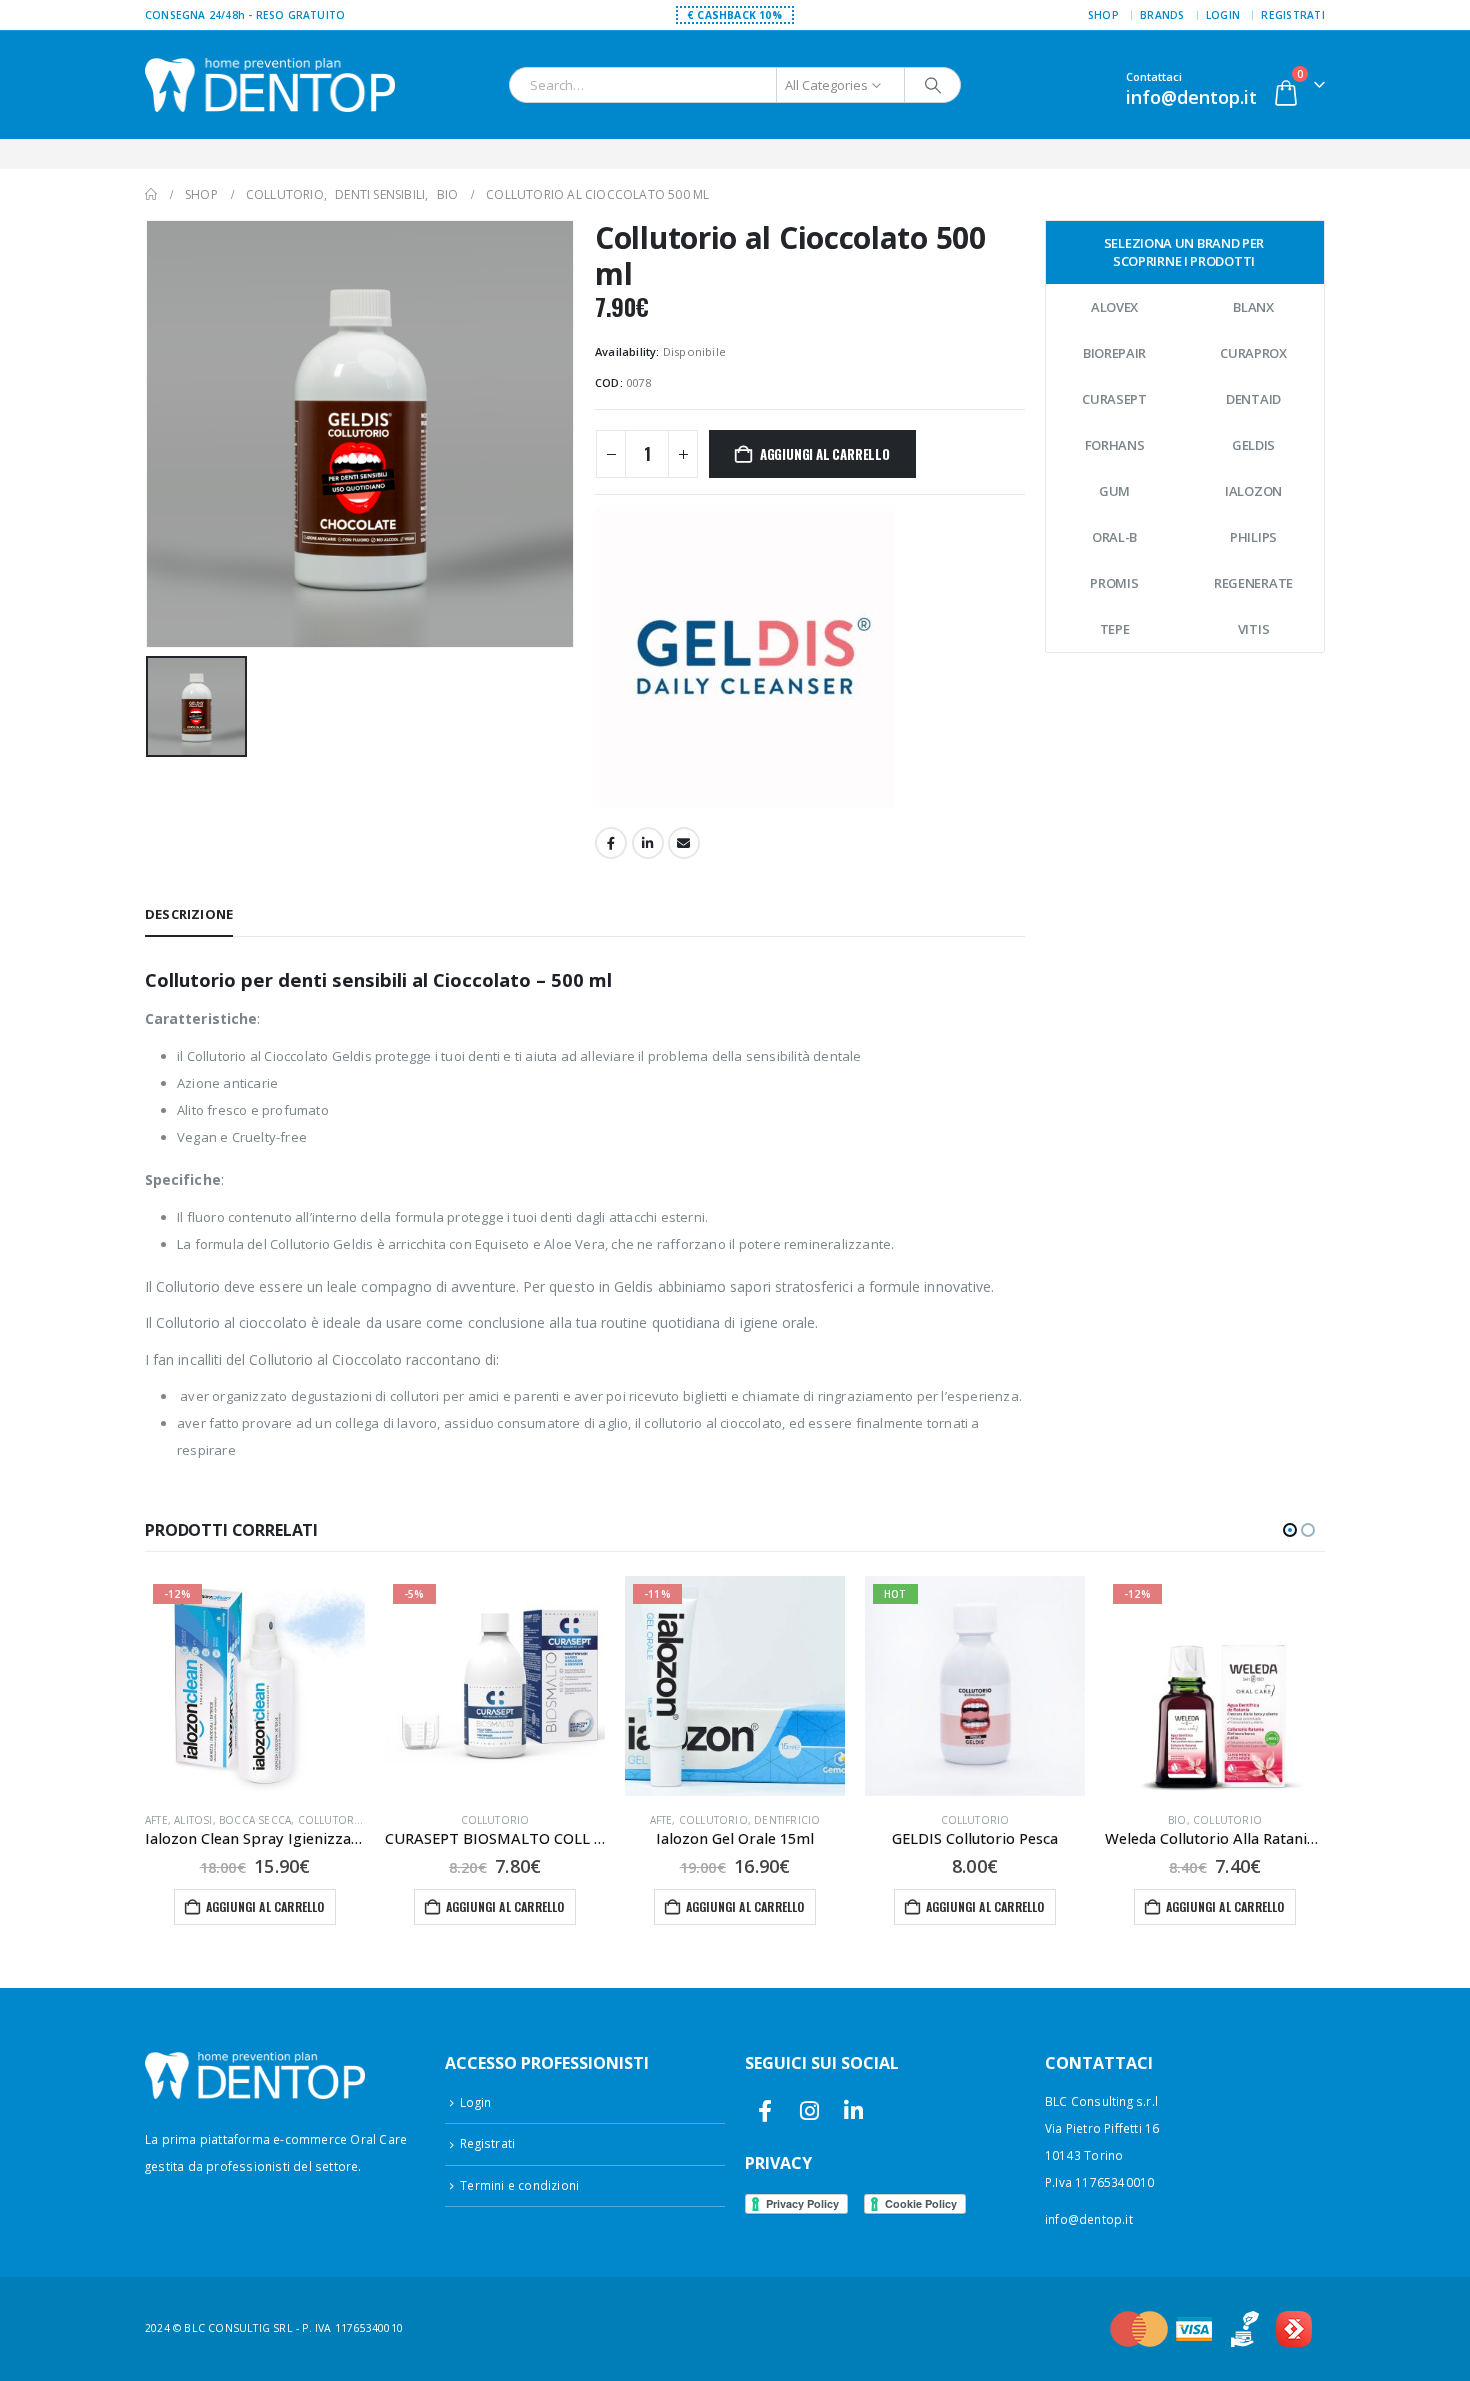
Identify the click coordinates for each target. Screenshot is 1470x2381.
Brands (1162, 15)
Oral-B (1114, 537)
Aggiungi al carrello (825, 454)
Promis (1114, 583)
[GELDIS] (745, 657)
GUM (1114, 491)
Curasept (1114, 399)
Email (684, 843)
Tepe (1115, 629)
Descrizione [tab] (189, 914)
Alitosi (193, 1820)
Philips (1253, 537)
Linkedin (853, 2111)
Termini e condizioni (519, 2185)
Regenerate (1253, 583)
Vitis (1254, 629)
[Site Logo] (270, 85)
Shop (1103, 15)
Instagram (809, 2111)
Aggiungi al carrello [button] (265, 1906)
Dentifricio (787, 1820)
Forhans (1115, 445)
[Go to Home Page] (151, 194)
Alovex (1114, 307)
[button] (1290, 1530)
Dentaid (1253, 399)
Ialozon (1253, 491)
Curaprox (1253, 353)
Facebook (611, 843)
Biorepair (1114, 353)
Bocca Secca (255, 1820)
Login (1223, 15)
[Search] (933, 85)
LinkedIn (648, 843)
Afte (156, 1820)
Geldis (1253, 445)
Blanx (1253, 307)
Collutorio (332, 1820)
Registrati (1293, 15)
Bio (1177, 1820)
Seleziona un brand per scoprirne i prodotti (1184, 252)
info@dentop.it (1089, 2219)
